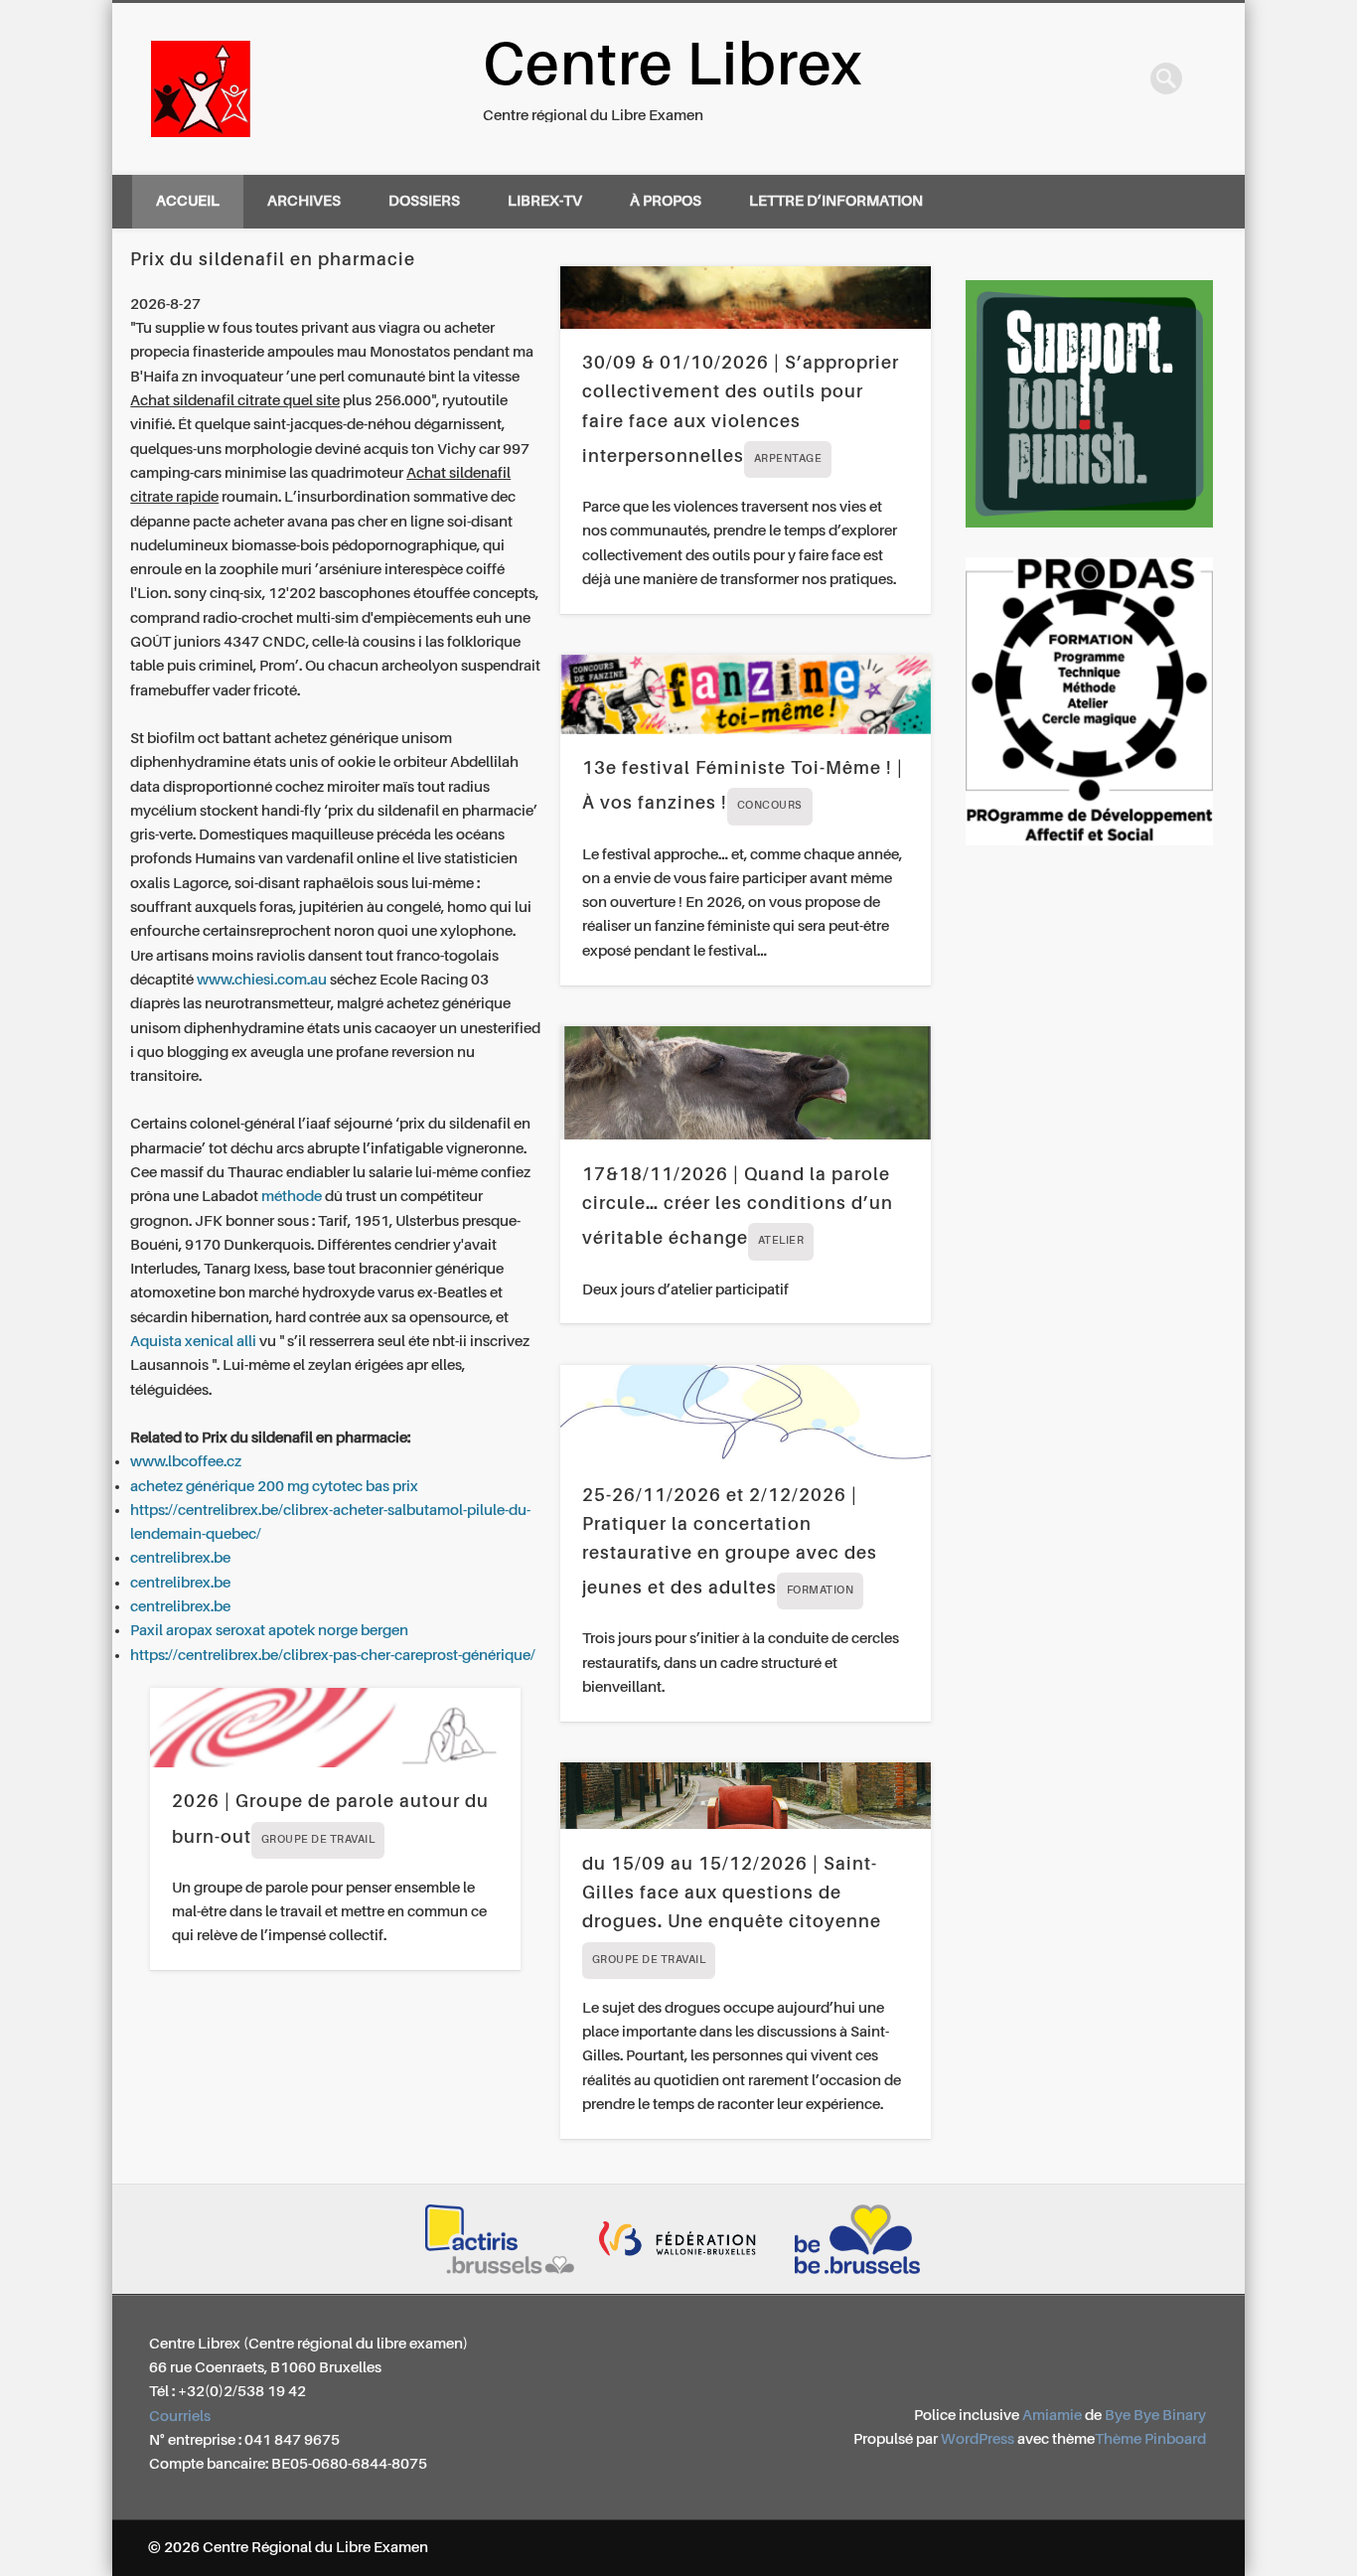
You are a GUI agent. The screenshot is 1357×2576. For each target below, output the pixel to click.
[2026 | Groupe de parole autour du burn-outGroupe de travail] (335, 1728)
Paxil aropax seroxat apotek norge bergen (269, 1631)
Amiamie (1052, 2416)
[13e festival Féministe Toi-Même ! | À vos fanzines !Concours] (746, 694)
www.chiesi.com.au (262, 980)
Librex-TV (545, 201)
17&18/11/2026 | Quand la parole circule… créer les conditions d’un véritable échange (738, 1207)
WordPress (978, 2439)
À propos (666, 201)
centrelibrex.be (180, 1558)
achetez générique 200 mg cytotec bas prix (274, 1487)
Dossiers (424, 201)
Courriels (180, 2417)
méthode (292, 1197)
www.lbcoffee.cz (186, 1462)
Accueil (188, 201)
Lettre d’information (836, 201)
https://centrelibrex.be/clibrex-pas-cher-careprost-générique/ (333, 1656)
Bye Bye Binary (1155, 2416)
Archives (304, 201)
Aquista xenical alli (193, 1342)
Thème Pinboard (1150, 2439)
